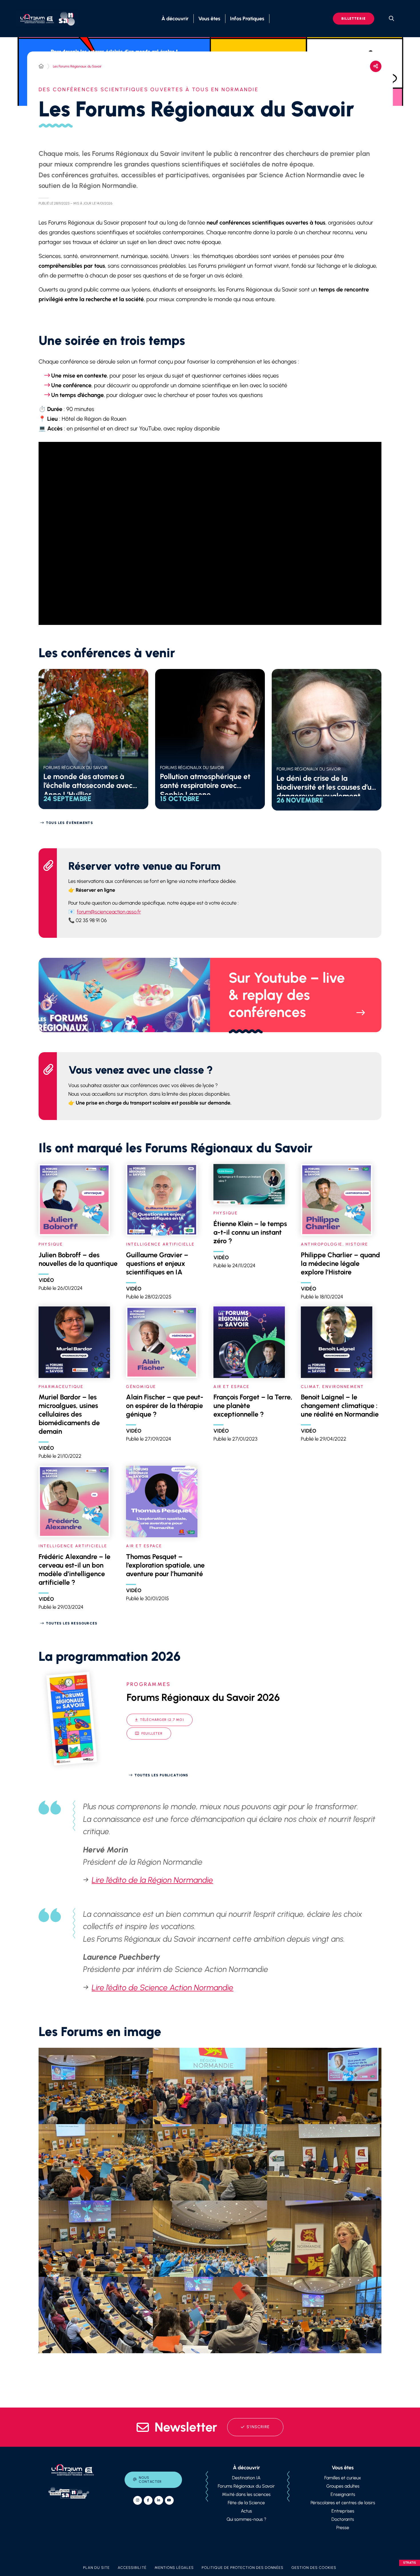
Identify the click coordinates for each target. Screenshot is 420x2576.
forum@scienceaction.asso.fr (109, 912)
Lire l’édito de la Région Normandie (152, 1880)
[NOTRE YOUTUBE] (169, 2500)
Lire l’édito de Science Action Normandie (163, 1987)
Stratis (410, 2563)
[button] (96, 2086)
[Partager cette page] (376, 66)
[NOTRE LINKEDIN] (159, 2500)
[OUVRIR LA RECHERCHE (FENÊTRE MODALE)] (391, 19)
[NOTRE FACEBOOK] (148, 2500)
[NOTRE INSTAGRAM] (138, 2500)
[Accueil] (41, 66)
